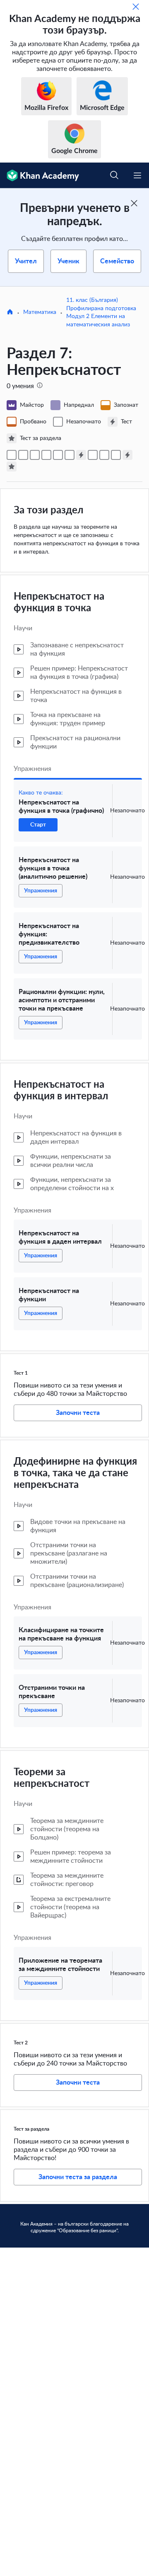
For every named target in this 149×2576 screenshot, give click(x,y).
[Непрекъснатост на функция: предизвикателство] (35, 455)
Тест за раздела (31, 2129)
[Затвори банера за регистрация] (134, 203)
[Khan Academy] (40, 175)
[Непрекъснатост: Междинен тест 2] (127, 455)
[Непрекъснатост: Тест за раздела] (12, 467)
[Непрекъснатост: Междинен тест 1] (81, 455)
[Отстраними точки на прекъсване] (104, 455)
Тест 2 (21, 2043)
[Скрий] (136, 7)
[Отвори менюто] (137, 175)
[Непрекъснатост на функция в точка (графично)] (12, 455)
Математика (40, 312)
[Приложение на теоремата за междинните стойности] (116, 455)
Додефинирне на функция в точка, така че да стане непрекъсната (75, 1473)
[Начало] (10, 313)
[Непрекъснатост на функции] (70, 455)
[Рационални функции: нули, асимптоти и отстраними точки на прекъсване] (46, 455)
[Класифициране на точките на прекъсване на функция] (93, 455)
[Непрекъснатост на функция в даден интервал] (58, 455)
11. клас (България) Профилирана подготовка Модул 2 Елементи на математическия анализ (101, 312)
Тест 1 (21, 1373)
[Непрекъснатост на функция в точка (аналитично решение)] (23, 455)
